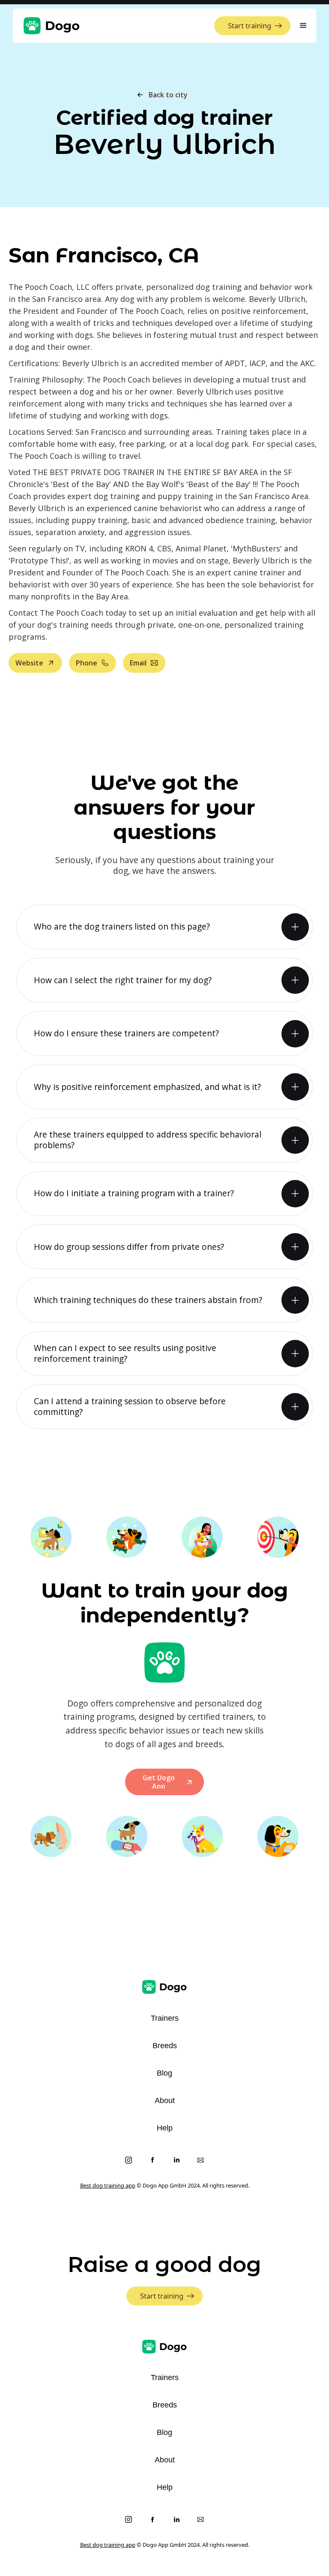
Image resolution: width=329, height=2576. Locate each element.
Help (165, 2128)
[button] (303, 26)
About (165, 2101)
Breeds (165, 2046)
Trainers (165, 2018)
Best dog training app (108, 2185)
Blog (164, 2073)
